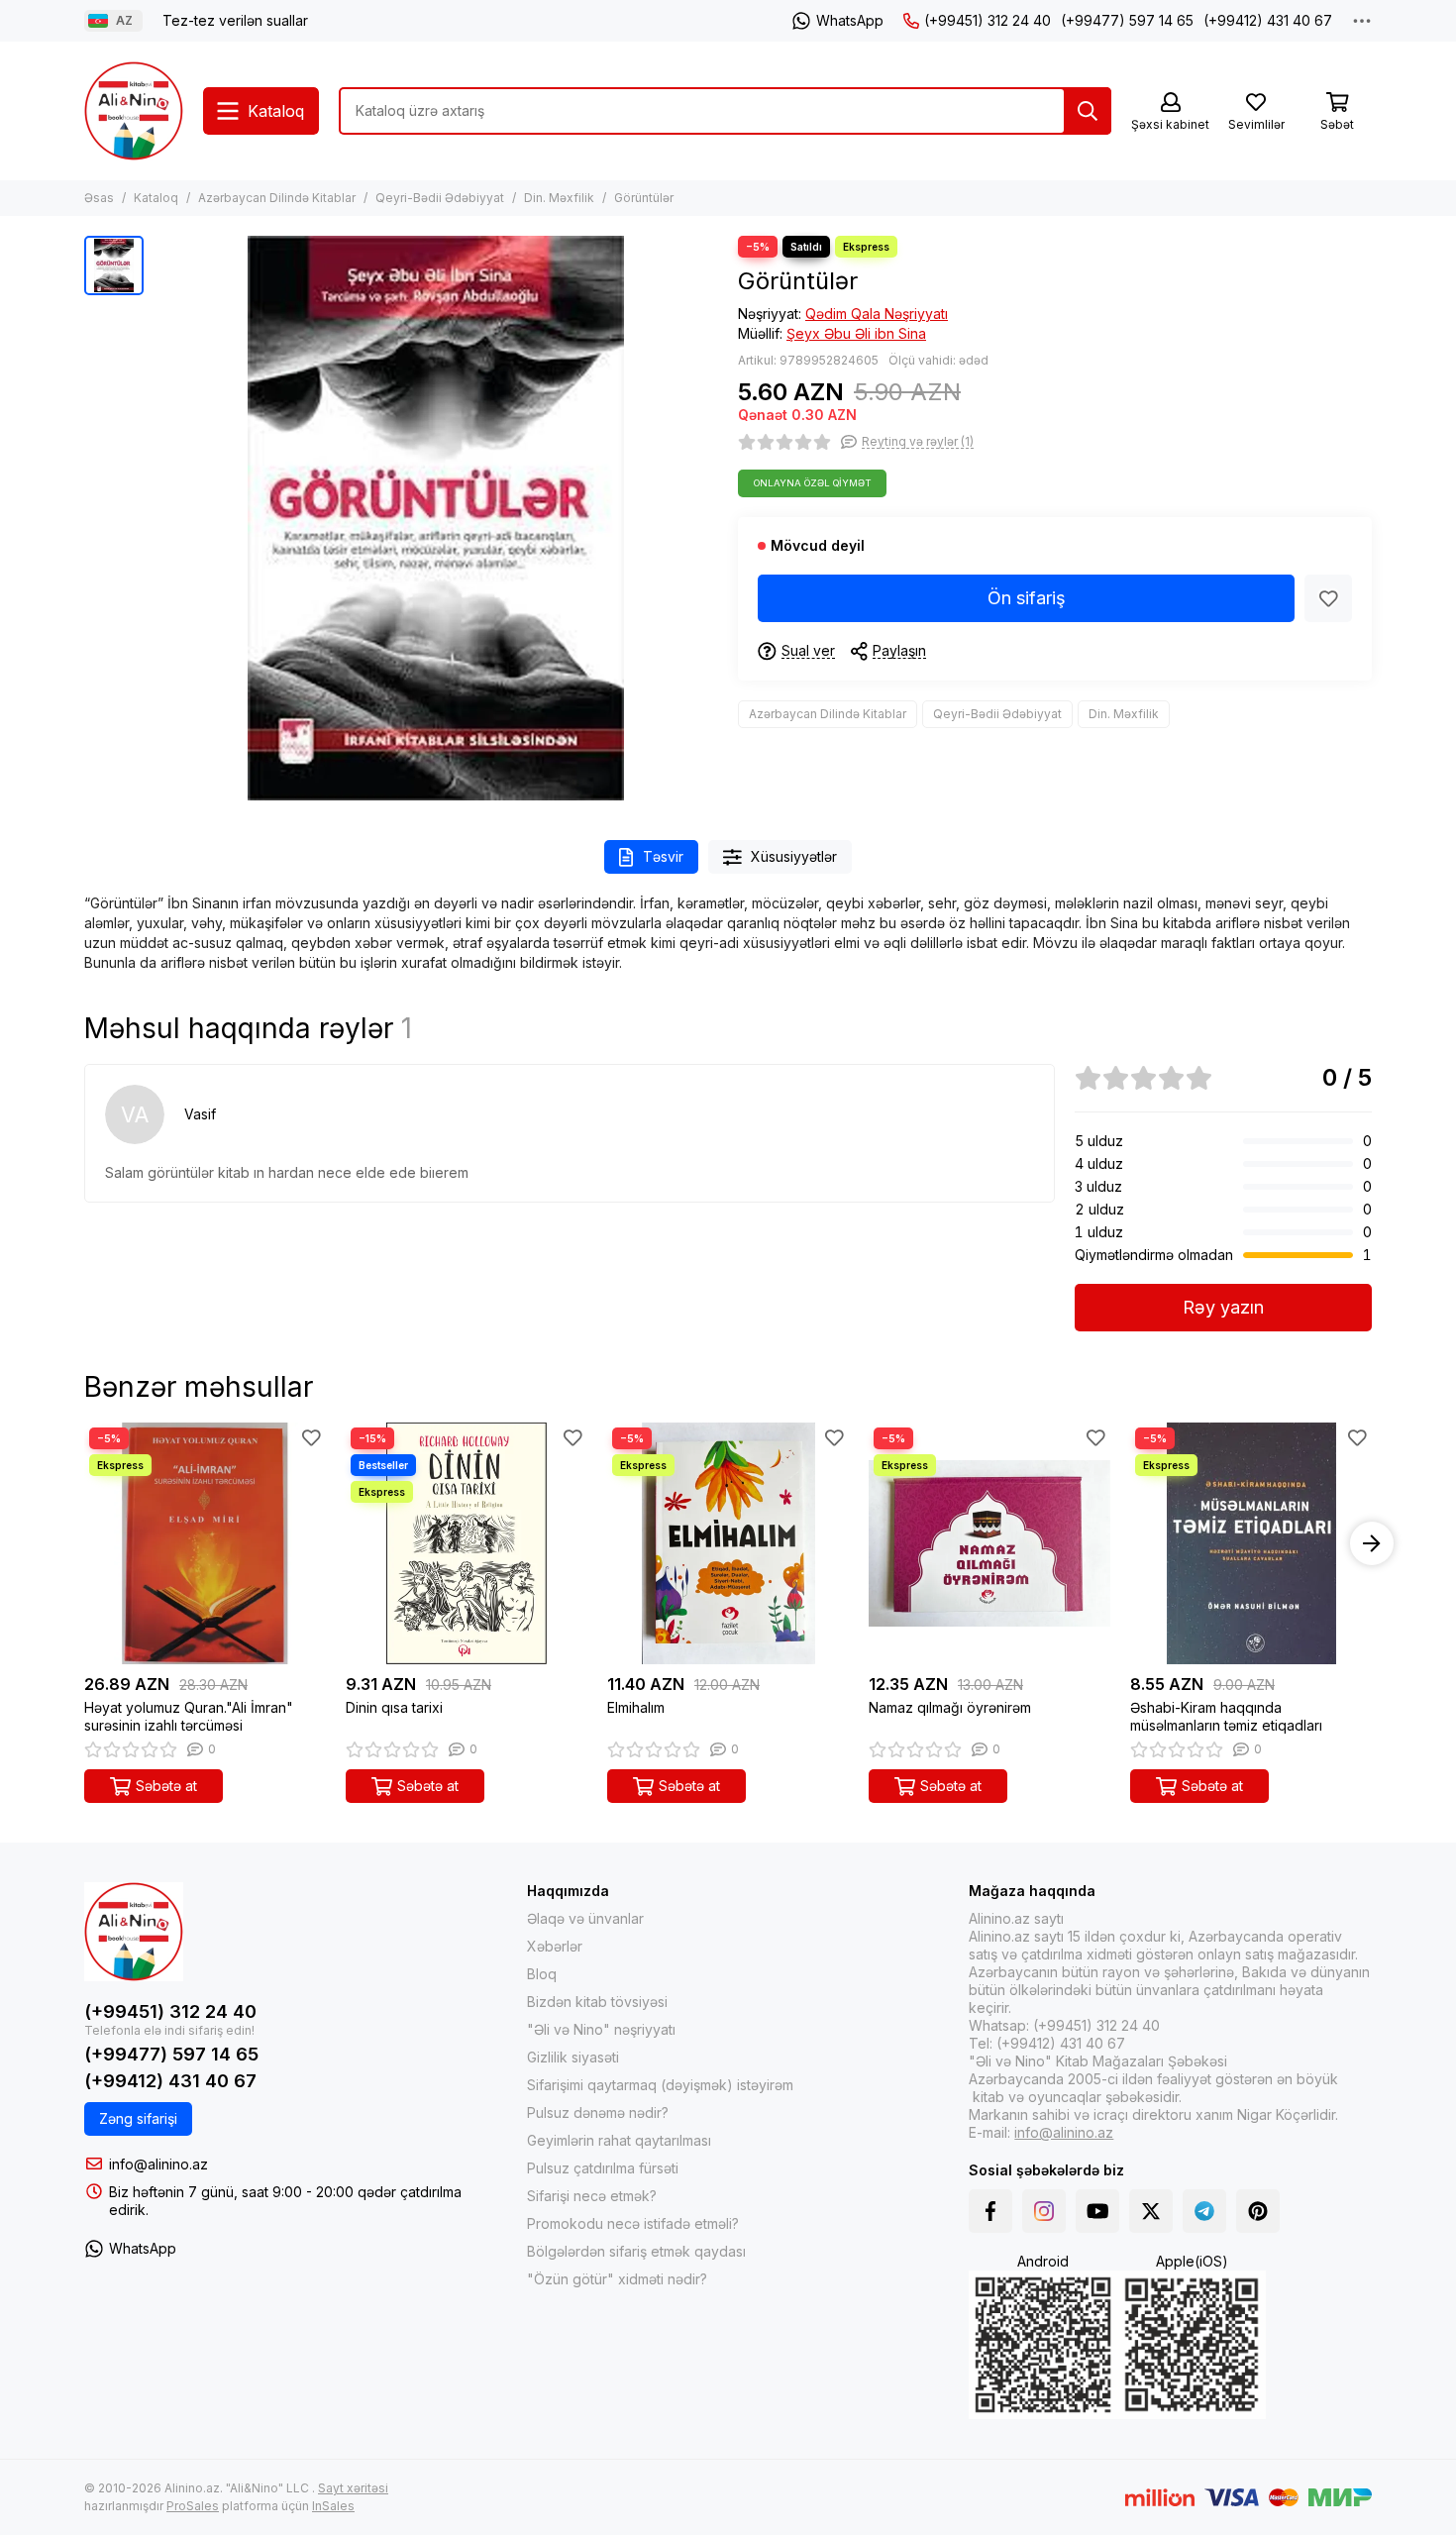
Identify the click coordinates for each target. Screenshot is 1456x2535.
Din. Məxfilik (559, 198)
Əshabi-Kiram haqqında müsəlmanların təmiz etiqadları (1226, 1716)
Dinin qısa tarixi (394, 1707)
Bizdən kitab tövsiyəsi (597, 2002)
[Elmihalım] (728, 1543)
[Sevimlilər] (1328, 598)
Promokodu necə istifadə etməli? (633, 2223)
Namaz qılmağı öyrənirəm (950, 1707)
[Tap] (1088, 111)
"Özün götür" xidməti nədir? (617, 2279)
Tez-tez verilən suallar (235, 20)
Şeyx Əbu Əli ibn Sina (856, 333)
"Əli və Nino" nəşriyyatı (601, 2029)
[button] (84, 1543)
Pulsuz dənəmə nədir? (598, 2112)
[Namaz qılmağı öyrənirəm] (989, 1543)
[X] (1151, 2211)
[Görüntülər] (436, 518)
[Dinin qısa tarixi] (467, 1543)
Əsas (99, 198)
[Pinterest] (1258, 2211)
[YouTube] (1097, 2211)
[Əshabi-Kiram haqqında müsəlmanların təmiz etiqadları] (1251, 1543)
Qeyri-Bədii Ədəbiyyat (440, 198)
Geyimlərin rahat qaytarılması (619, 2140)
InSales (333, 2506)
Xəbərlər (555, 1946)
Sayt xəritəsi (353, 2488)
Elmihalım (636, 1707)
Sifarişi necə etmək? (592, 2196)
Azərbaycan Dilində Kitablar (277, 198)
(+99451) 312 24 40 (988, 20)
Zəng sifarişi (138, 2118)
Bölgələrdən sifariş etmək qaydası (636, 2251)
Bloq (542, 1974)
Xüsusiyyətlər (794, 856)
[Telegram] (1204, 2211)
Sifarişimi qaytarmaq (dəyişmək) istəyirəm (660, 2085)
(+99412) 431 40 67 (1268, 20)
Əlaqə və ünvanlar (585, 1918)
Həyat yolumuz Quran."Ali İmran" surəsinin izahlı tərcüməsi (189, 1716)
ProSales (193, 2506)
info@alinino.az (158, 2164)
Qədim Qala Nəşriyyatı (877, 314)
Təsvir (663, 856)
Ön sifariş (1027, 598)
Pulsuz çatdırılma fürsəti (603, 2168)
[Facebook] (990, 2211)
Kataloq (156, 198)
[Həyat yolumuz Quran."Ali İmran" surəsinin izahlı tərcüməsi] (205, 1543)
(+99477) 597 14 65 (1127, 20)
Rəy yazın (1223, 1307)
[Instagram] (1044, 2211)
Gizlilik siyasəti (573, 2057)
